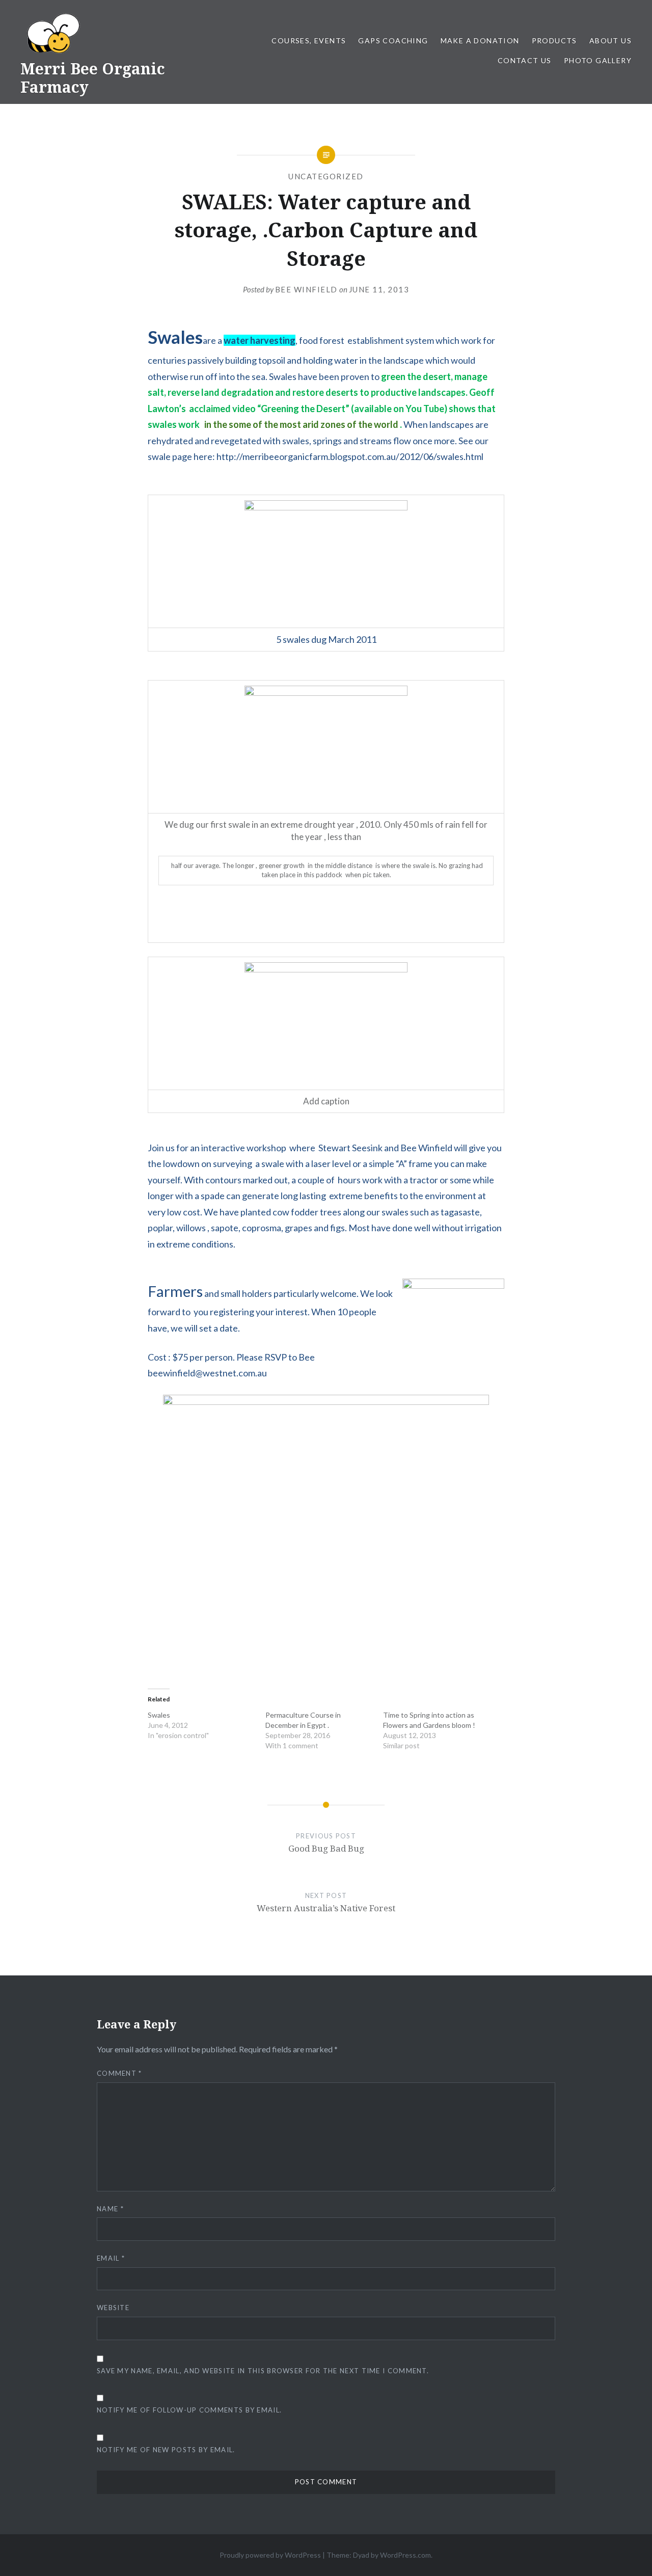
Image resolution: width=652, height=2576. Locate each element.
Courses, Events (309, 40)
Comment (119, 2073)
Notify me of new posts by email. (166, 2450)
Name (110, 2209)
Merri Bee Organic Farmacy (93, 78)
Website (113, 2308)
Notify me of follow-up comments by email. (189, 2410)
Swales (159, 1715)
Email (111, 2258)
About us (610, 40)
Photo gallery (598, 60)
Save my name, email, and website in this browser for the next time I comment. (263, 2371)
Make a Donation (480, 40)
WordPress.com (405, 2555)
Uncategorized (326, 176)
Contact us (525, 60)
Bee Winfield (306, 289)
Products (554, 40)
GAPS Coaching (393, 40)
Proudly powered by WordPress (270, 2555)
